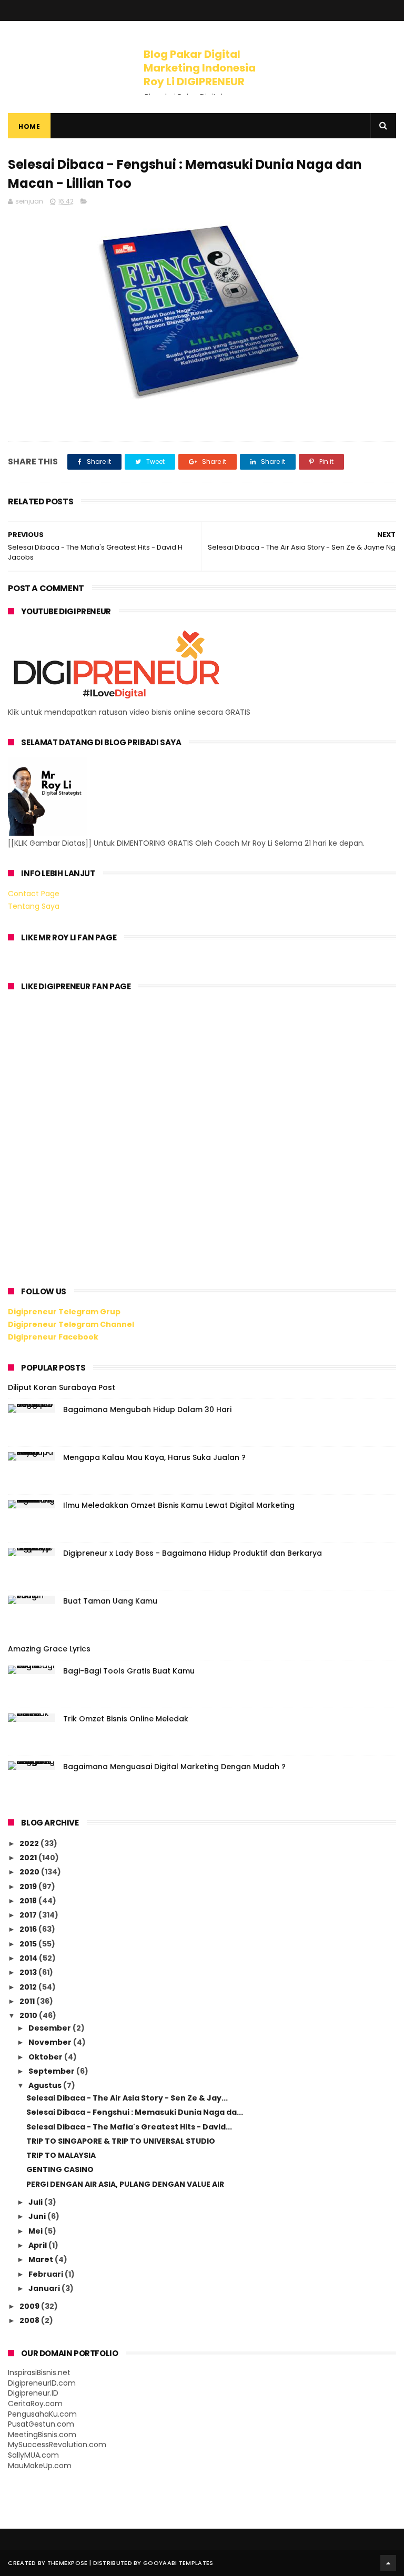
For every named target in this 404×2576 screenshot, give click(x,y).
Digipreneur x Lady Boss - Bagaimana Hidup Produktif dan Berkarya (193, 1553)
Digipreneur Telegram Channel (71, 1324)
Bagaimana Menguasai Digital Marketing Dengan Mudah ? (174, 1767)
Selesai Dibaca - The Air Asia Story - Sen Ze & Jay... (127, 2098)
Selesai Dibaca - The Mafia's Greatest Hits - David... (129, 2127)
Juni (38, 2216)
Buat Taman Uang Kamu (110, 1601)
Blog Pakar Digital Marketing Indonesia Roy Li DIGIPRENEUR (200, 68)
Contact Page (34, 894)
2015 (29, 1944)
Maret (42, 2259)
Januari (45, 2288)
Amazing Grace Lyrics (49, 1649)
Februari (47, 2274)
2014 (29, 1958)
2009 (30, 2306)
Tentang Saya (34, 906)
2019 (29, 1887)
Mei (36, 2231)
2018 (29, 1901)
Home (29, 126)
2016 (29, 1929)
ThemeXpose (68, 2563)
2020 (30, 1872)
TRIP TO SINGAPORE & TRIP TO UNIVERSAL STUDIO (121, 2141)
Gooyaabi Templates (178, 2563)
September (52, 2071)
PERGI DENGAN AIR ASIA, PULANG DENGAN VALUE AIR (125, 2184)
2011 (28, 2001)
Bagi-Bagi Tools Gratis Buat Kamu (129, 1671)
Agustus (46, 2085)
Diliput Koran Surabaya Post (62, 1387)
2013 (29, 1972)
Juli (36, 2202)
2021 (29, 1858)
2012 (29, 1987)
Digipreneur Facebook (53, 1337)
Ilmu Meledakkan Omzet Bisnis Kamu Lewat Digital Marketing (179, 1505)
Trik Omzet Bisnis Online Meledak (126, 1719)
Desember (50, 2028)
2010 (29, 2015)
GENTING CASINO (60, 2169)
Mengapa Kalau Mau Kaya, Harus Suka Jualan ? (154, 1457)
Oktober (46, 2057)
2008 (30, 2320)
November (51, 2042)
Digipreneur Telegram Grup (64, 1312)
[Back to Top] (388, 2563)
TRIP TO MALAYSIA (61, 2155)
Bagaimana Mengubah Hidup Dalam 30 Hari (147, 1409)
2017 (29, 1915)
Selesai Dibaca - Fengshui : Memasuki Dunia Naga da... (135, 2112)
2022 (30, 1843)
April (38, 2245)
